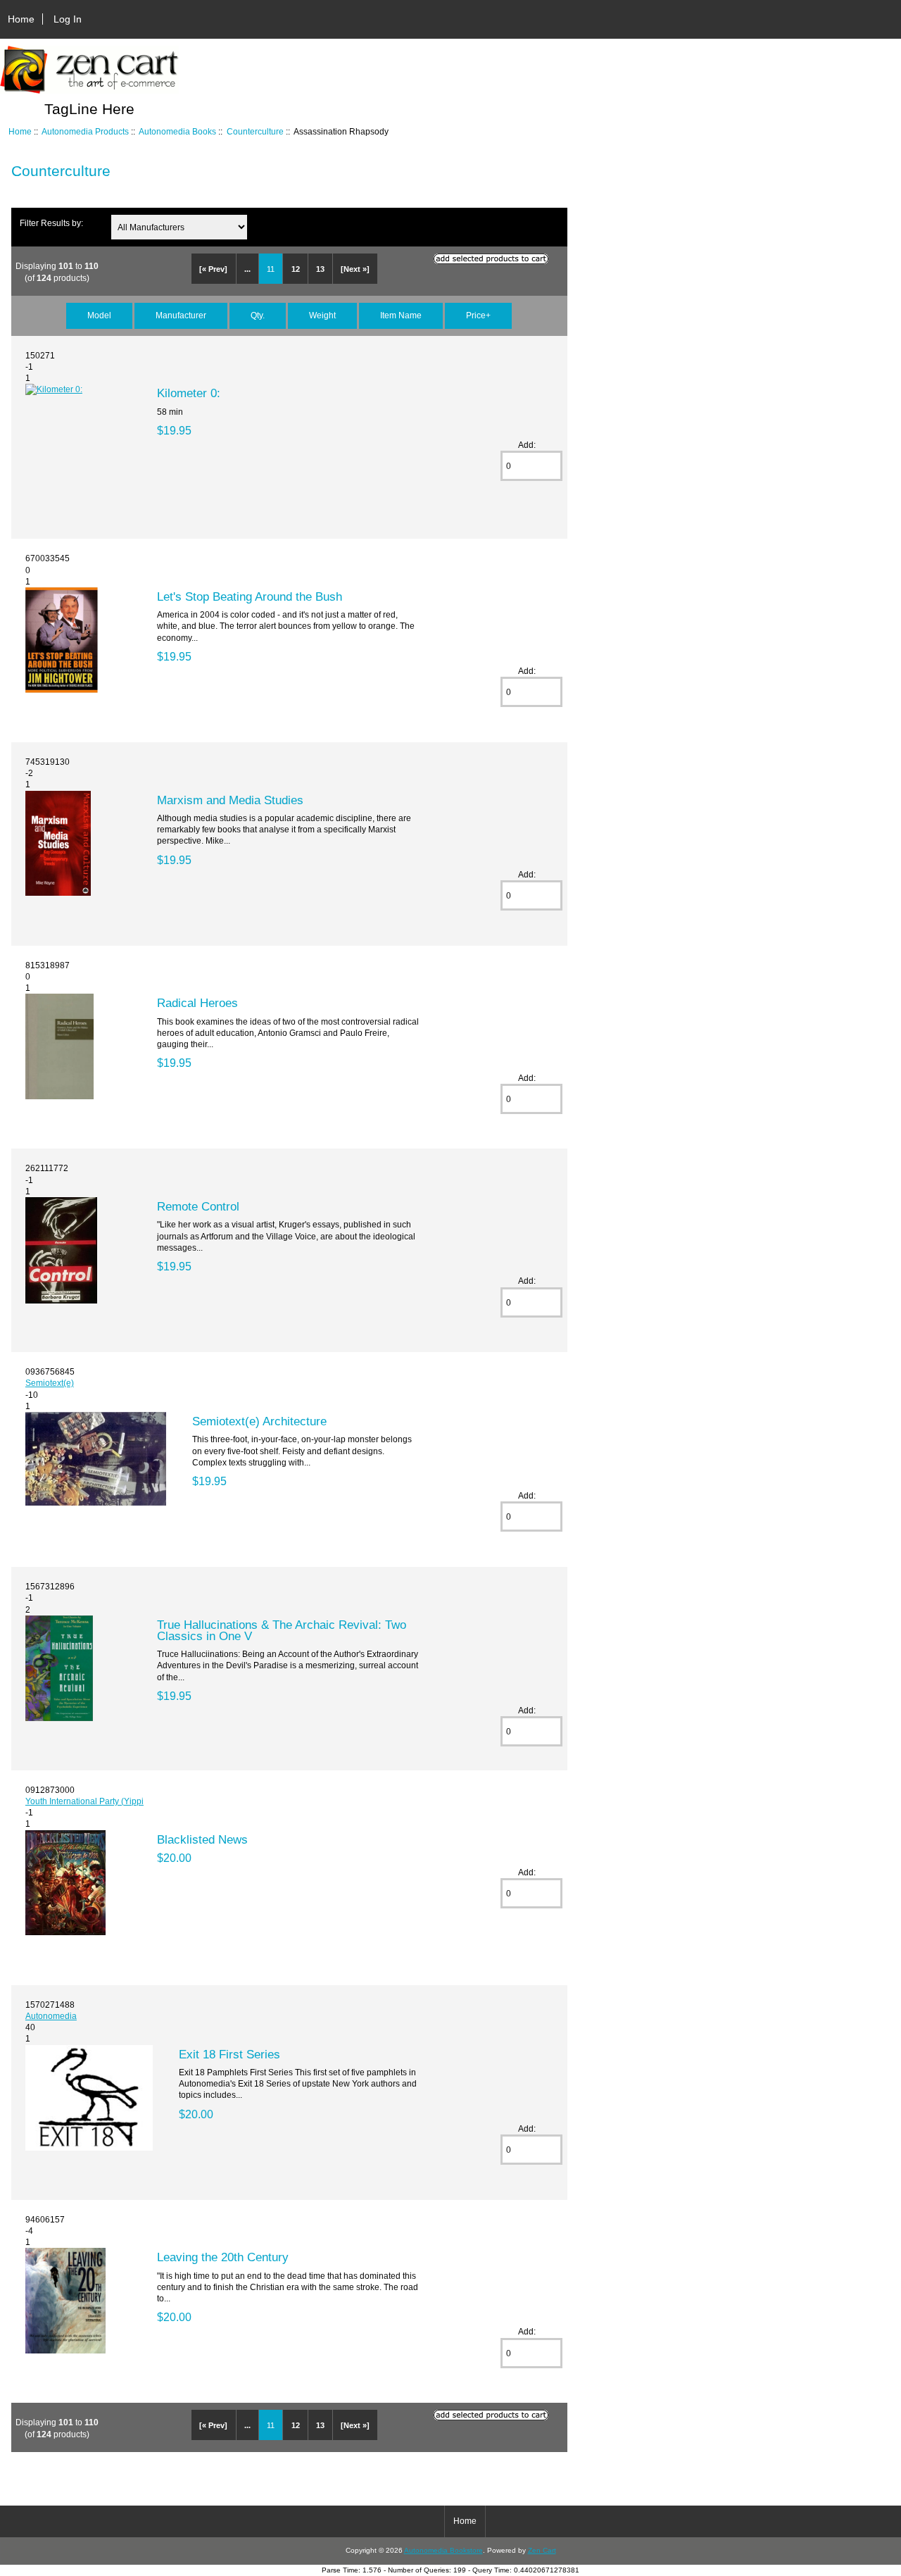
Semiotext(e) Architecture (259, 1421)
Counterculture (255, 131)
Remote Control (198, 1206)
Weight (322, 315)
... (247, 269)
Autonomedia (51, 2016)
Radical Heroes (197, 1003)
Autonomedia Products (85, 131)
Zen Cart (542, 2550)
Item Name (401, 315)
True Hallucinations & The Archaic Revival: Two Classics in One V (282, 1630)
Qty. (258, 315)
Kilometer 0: (189, 393)
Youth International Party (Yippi (84, 1801)
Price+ (478, 315)
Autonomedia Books (177, 131)
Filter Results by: (51, 223)
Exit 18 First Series (229, 2054)
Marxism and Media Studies (230, 800)
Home (21, 19)
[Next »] (355, 269)
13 (320, 269)
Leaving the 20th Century (223, 2257)
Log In (68, 19)
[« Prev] (213, 269)
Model (99, 315)
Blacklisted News (202, 1839)
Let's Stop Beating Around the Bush (250, 596)
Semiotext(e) (50, 1383)
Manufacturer (181, 315)
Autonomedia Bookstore (443, 2550)
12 (296, 269)
